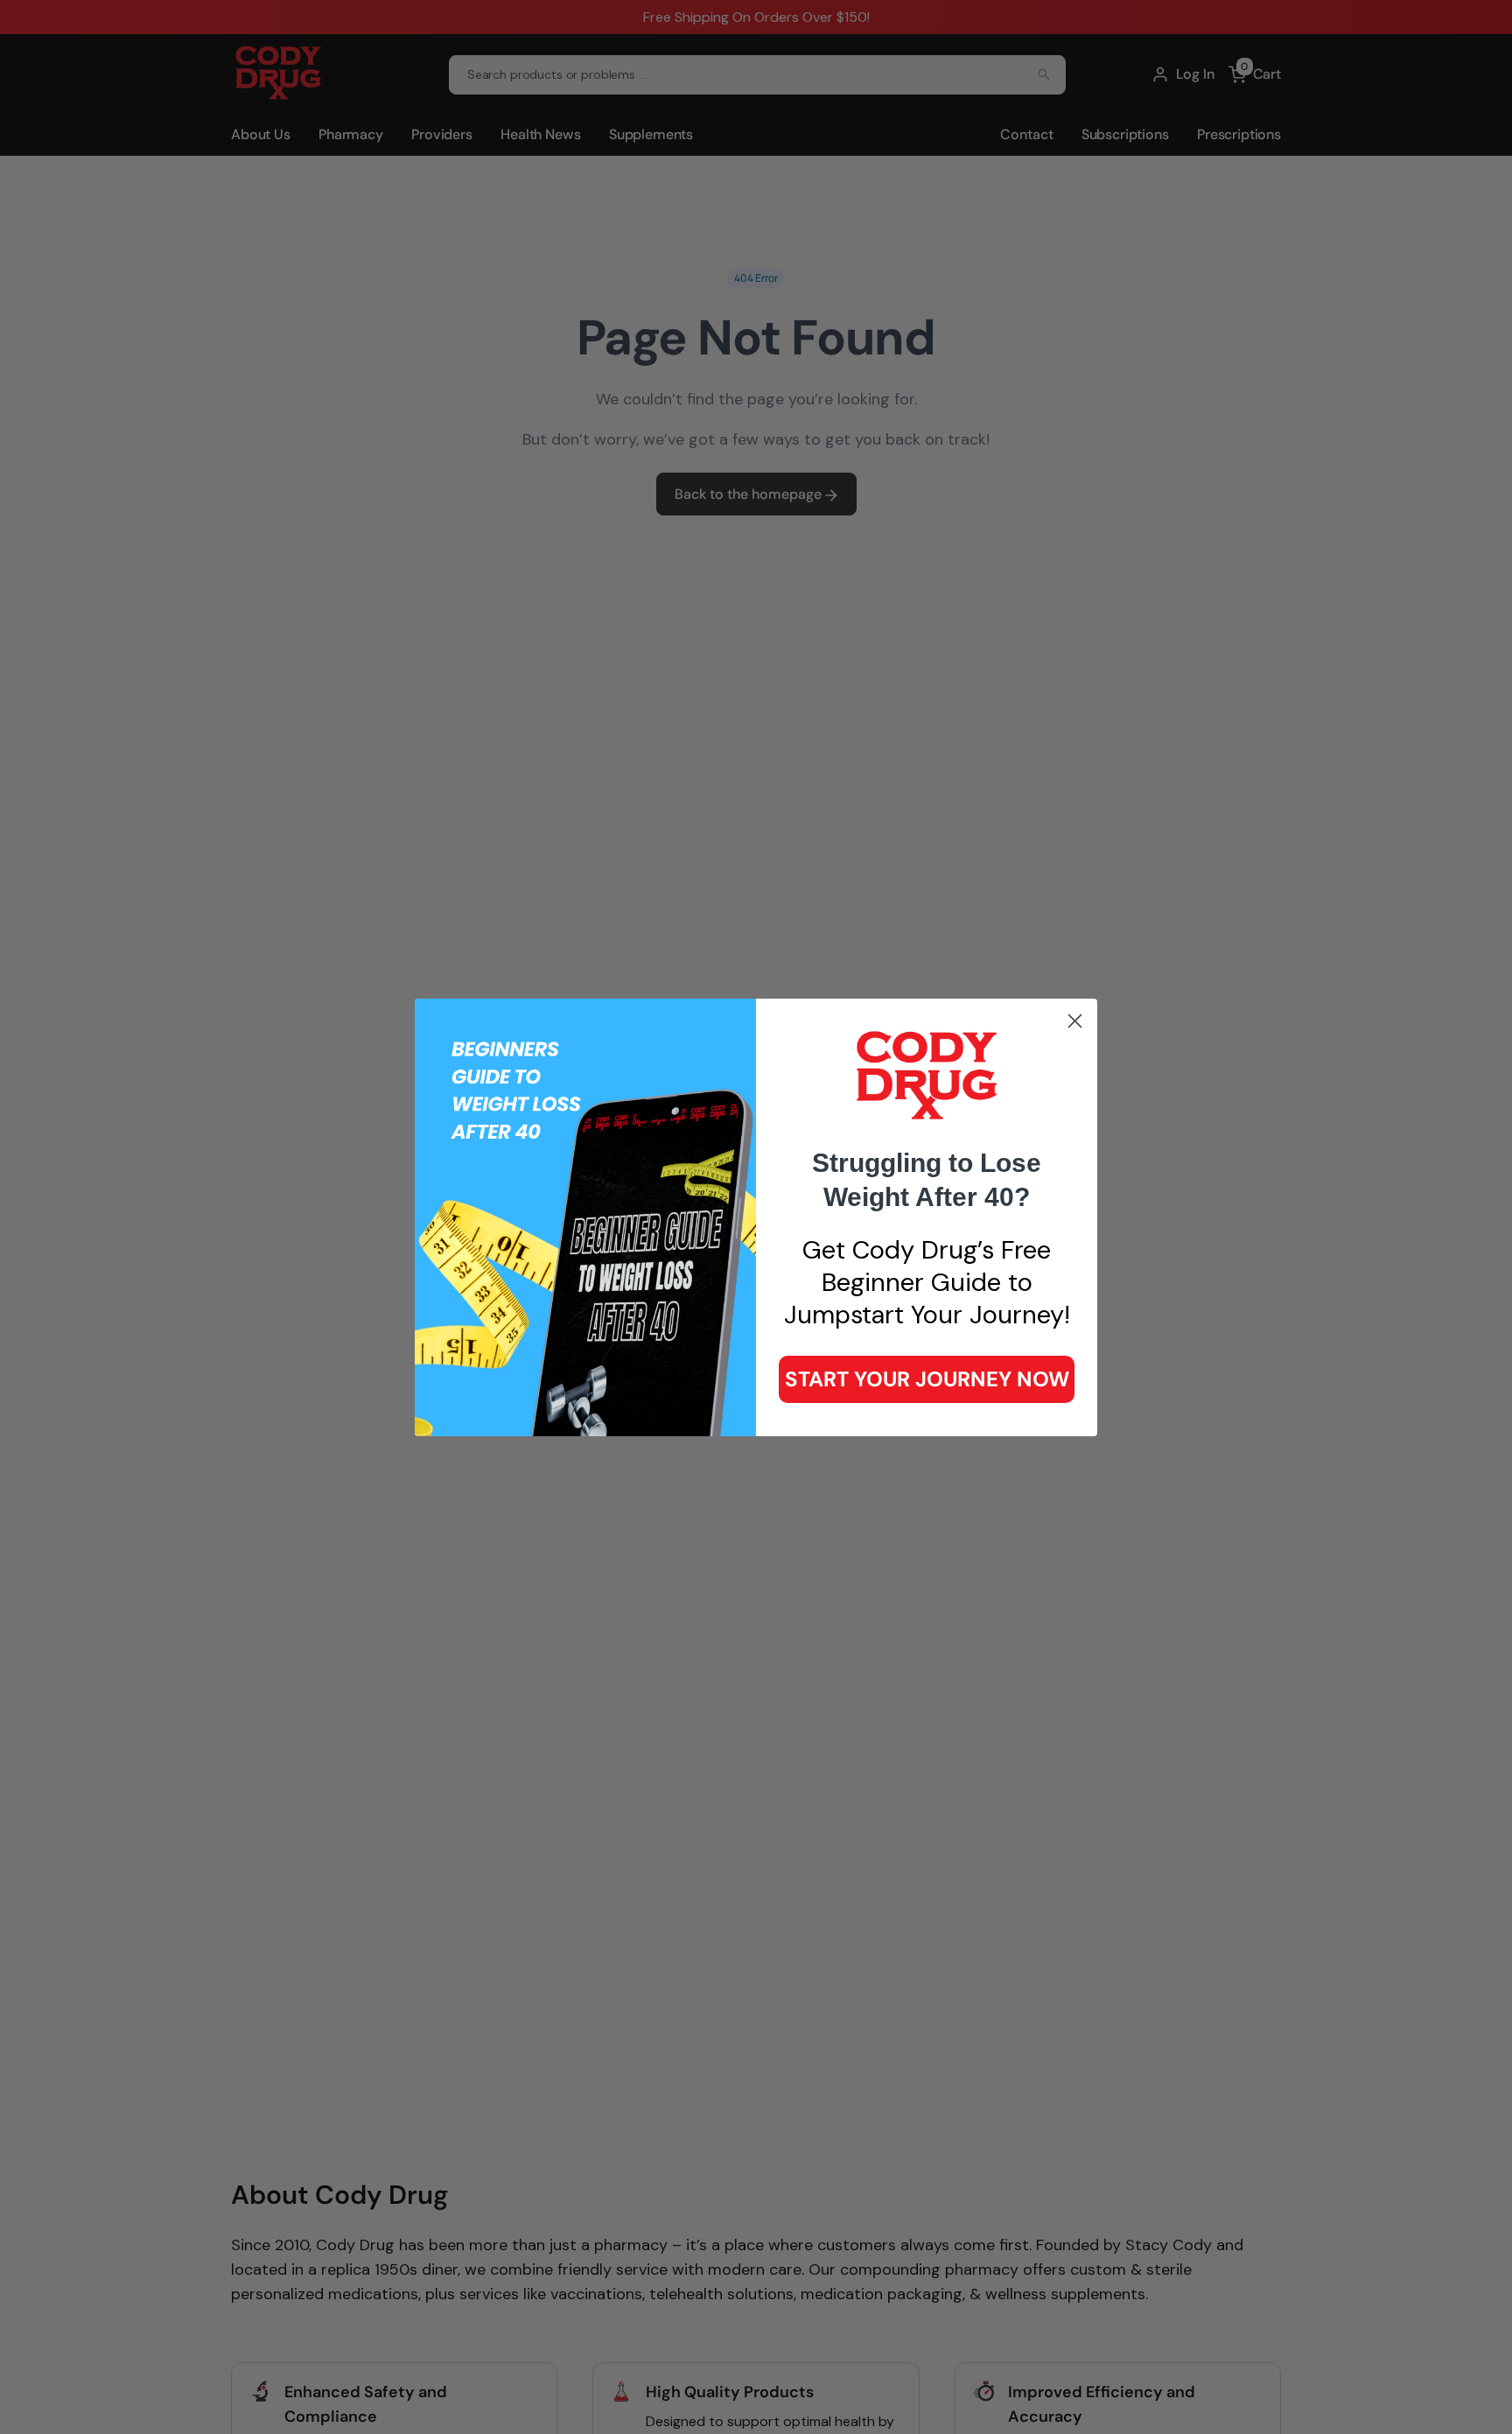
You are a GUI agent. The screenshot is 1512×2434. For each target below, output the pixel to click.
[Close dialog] (1075, 1021)
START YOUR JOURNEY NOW (927, 1379)
